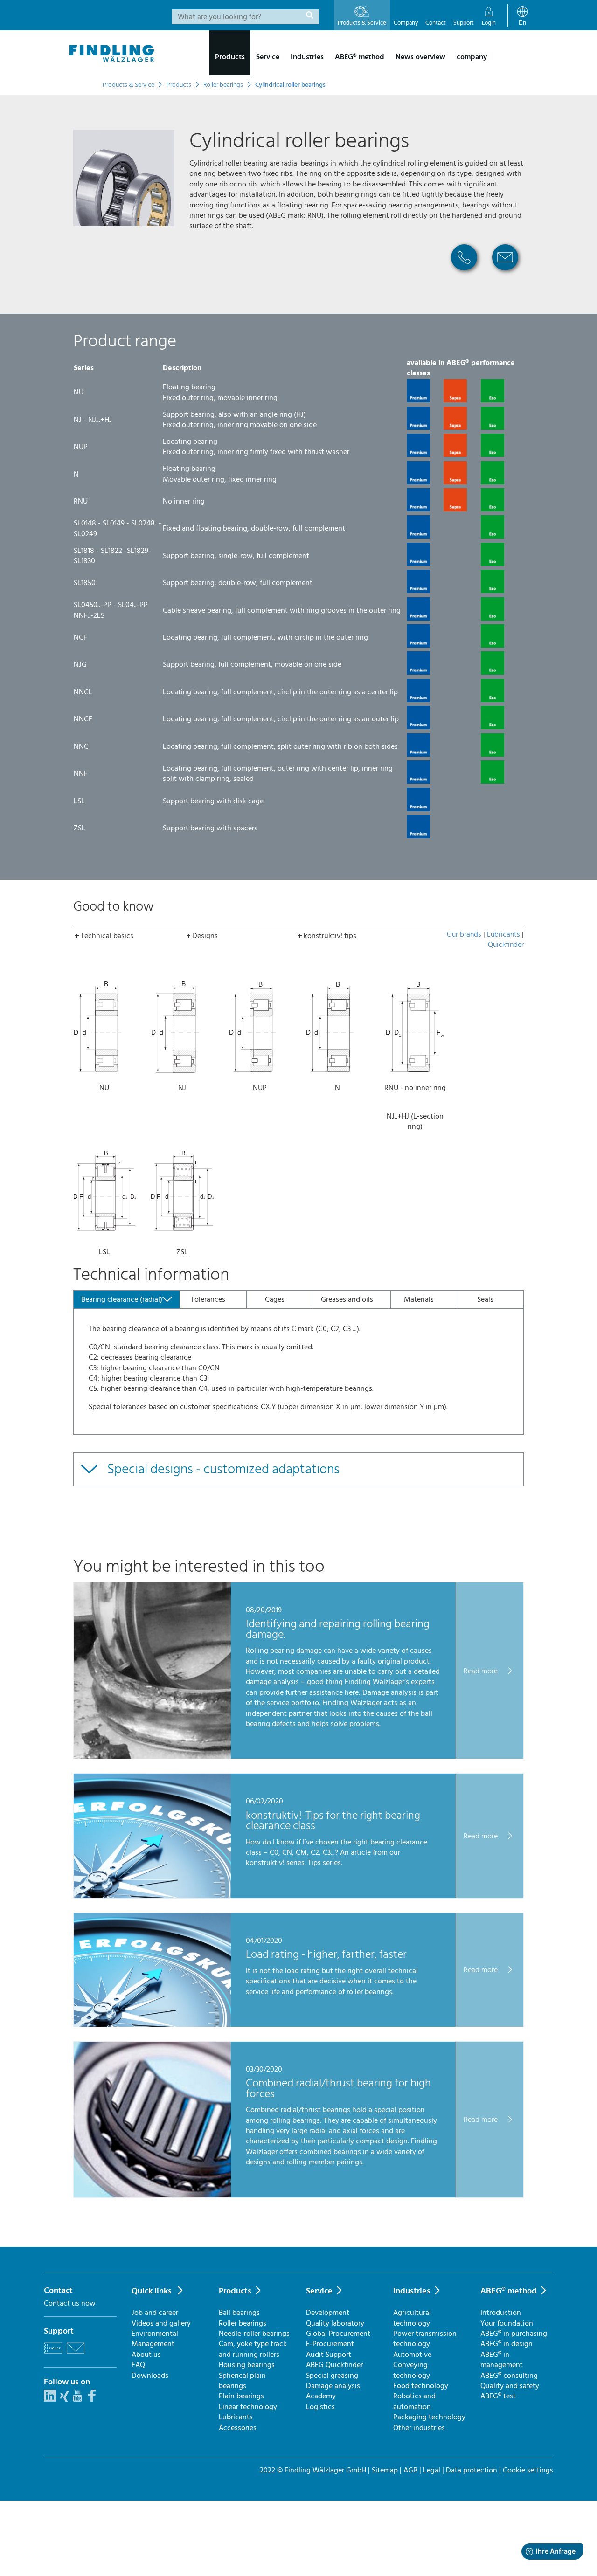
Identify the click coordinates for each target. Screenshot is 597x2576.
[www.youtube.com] (77, 2399)
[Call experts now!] (464, 274)
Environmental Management (155, 2339)
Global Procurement (338, 2334)
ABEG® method (509, 2291)
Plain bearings (241, 2396)
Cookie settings (528, 2470)
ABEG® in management (502, 2360)
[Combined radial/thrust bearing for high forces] (153, 2195)
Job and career (155, 2313)
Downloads (150, 2376)
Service (319, 2291)
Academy (321, 2396)
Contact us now (70, 2303)
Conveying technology (412, 2370)
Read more (482, 1671)
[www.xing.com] (64, 2399)
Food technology (421, 2386)
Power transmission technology (425, 2339)
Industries (412, 2291)
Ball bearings (239, 2313)
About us (146, 2355)
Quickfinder (506, 945)
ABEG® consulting (509, 2376)
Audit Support (329, 2355)
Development (328, 2313)
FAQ (138, 2365)
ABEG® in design (507, 2344)
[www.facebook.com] (92, 2399)
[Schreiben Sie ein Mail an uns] (76, 2355)
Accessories (238, 2428)
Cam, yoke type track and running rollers (253, 2349)
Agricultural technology (412, 2318)
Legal (432, 2470)
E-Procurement (330, 2344)
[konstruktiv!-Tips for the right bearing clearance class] (153, 1896)
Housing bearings (247, 2365)
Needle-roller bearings (254, 2334)
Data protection (472, 2470)
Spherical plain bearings (242, 2381)
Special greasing (332, 2376)
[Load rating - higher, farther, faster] (153, 2024)
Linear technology (248, 2407)
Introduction (501, 2313)
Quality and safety (510, 2386)
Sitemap (385, 2470)
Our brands (464, 934)
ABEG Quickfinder (334, 2365)
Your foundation (507, 2323)
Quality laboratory (335, 2323)
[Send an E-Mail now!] (505, 274)
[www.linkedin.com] (50, 2399)
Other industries (419, 2428)
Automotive (412, 2355)
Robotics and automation (414, 2401)
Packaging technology (429, 2417)
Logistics (320, 2407)
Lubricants (503, 934)
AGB (410, 2470)
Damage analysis (333, 2386)
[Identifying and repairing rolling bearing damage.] (153, 1756)
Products (235, 2291)
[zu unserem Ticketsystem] (53, 2355)
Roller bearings (243, 2323)
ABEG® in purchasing (514, 2334)
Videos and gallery (161, 2323)
